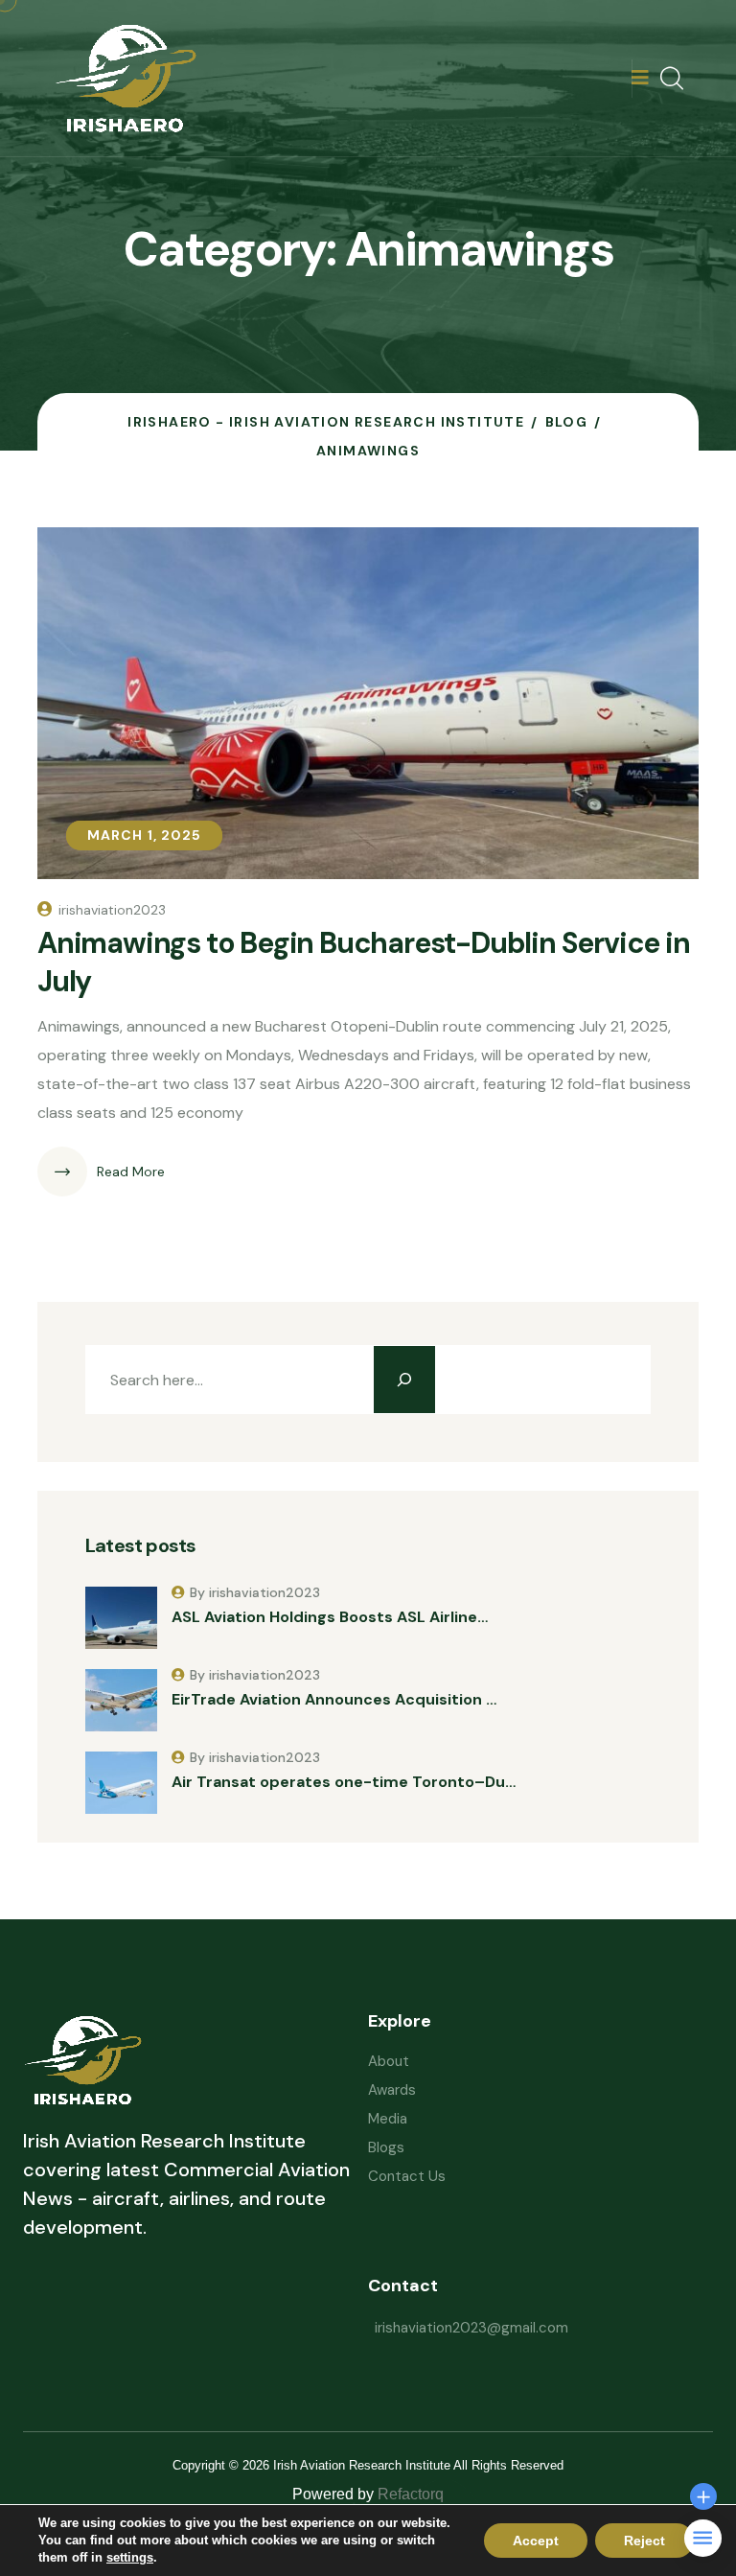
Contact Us (407, 2176)
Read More (131, 1172)
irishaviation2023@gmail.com (471, 2328)
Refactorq (411, 2494)
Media (388, 2119)
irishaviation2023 (112, 910)
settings (130, 2557)
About (389, 2061)
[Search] (404, 1380)
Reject (644, 2541)
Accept (536, 2541)
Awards (392, 2090)
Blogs (386, 2147)
